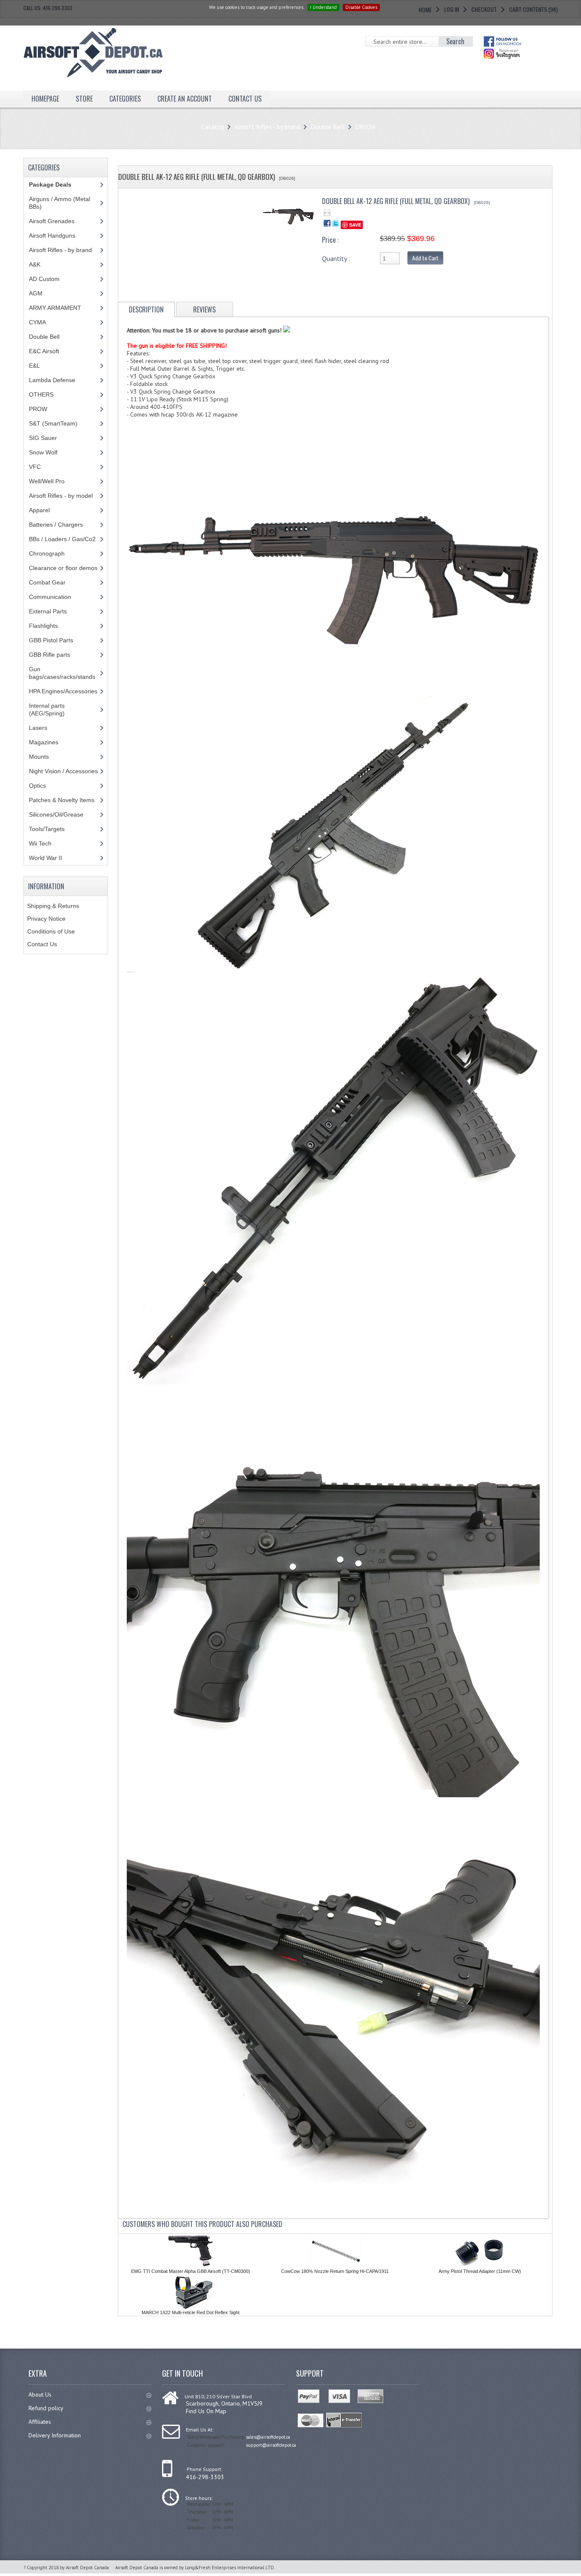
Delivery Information (55, 2435)
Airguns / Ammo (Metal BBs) (60, 203)
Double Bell (328, 127)
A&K (35, 264)
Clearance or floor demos (63, 568)
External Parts (48, 611)
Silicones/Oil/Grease (56, 814)
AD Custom (44, 279)
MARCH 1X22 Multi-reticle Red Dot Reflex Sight (191, 2312)
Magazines (44, 742)
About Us (40, 2394)
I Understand (323, 7)
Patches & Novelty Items (62, 800)
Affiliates (40, 2422)
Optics (37, 786)
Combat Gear (47, 582)
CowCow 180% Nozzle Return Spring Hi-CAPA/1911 (335, 2271)
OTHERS (41, 394)
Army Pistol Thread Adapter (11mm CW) (480, 2271)
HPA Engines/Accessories (63, 691)
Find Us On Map (206, 2411)
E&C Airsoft (44, 351)
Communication (50, 597)
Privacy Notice (46, 919)
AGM (36, 293)
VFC (35, 467)
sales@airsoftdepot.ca (268, 2437)
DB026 (365, 127)
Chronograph (47, 553)
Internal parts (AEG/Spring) (47, 709)
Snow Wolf (43, 452)
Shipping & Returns (53, 906)
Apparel (39, 510)
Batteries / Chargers (56, 525)
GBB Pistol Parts (51, 640)
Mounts (39, 757)
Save (355, 225)
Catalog (213, 127)
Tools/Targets (47, 829)
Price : (330, 240)
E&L (34, 366)
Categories (125, 99)
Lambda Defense (52, 380)
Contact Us (42, 944)
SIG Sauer (43, 438)
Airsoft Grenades (52, 221)
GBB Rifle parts (50, 655)
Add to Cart (425, 258)
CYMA (37, 322)
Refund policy (46, 2408)
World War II (46, 858)
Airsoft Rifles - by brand (267, 127)
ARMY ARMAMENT (55, 308)
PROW (38, 409)
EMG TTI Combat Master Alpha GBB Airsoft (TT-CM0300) (191, 2271)
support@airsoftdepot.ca (271, 2445)
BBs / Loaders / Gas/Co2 (62, 539)
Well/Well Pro (47, 481)
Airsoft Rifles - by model (61, 496)
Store (84, 99)
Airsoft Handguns (52, 235)
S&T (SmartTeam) (53, 423)
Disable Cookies (361, 7)
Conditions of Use (51, 931)
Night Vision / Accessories (63, 771)
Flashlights (43, 626)
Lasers (38, 728)
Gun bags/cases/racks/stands (62, 673)
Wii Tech (40, 843)
